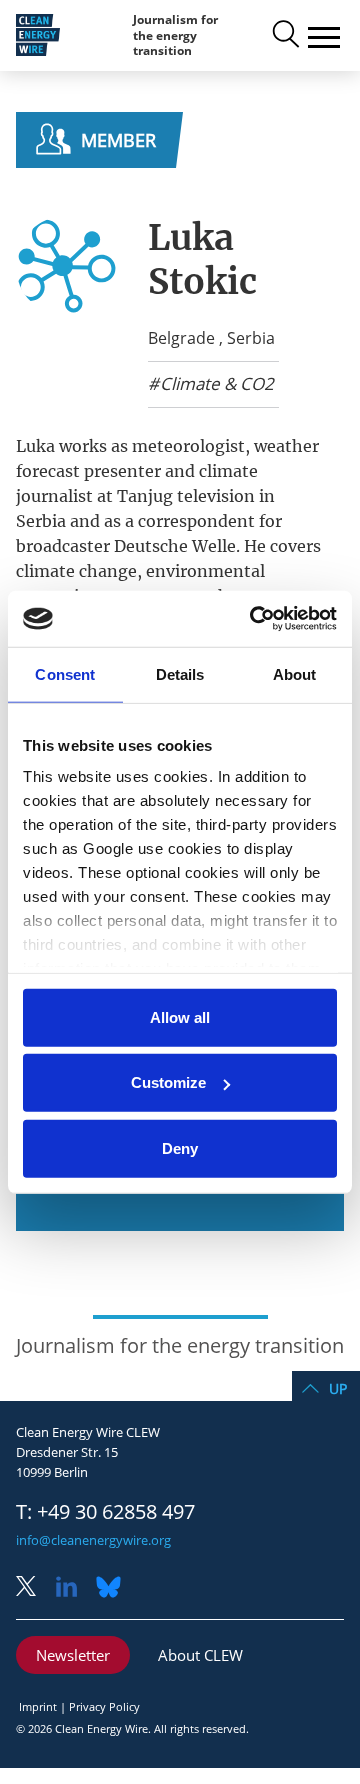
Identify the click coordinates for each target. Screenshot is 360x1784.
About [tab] (295, 673)
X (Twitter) (34, 1588)
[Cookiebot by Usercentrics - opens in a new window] (254, 619)
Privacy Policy (104, 1706)
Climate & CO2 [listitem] (215, 384)
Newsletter (73, 1655)
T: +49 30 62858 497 (105, 1512)
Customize (168, 1082)
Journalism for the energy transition (175, 35)
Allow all (180, 1016)
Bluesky (114, 1588)
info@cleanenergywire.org (93, 1540)
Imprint (38, 1706)
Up (338, 1388)
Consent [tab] (65, 673)
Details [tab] (180, 673)
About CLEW (200, 1655)
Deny (180, 1147)
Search (284, 35)
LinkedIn (74, 1588)
